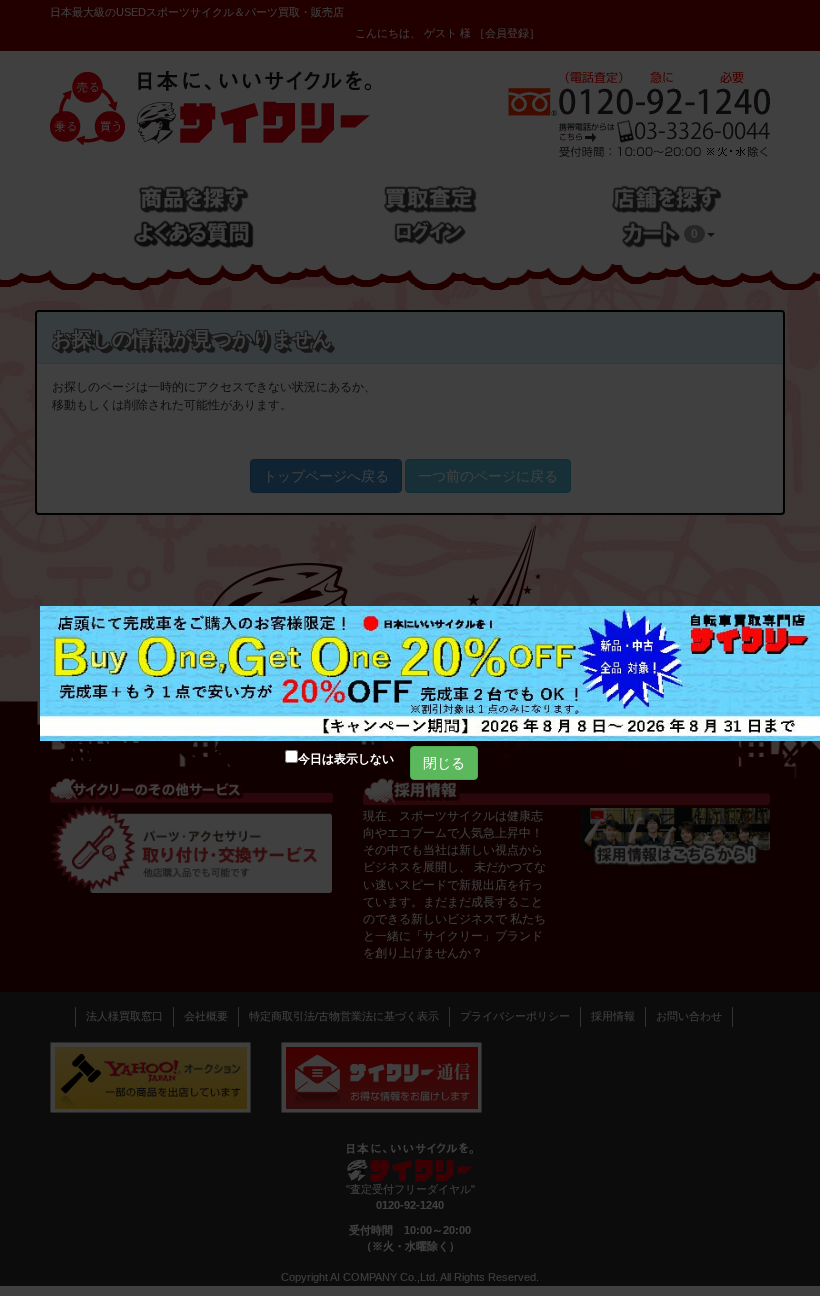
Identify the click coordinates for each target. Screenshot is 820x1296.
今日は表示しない (346, 759)
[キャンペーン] (430, 673)
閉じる (444, 763)
